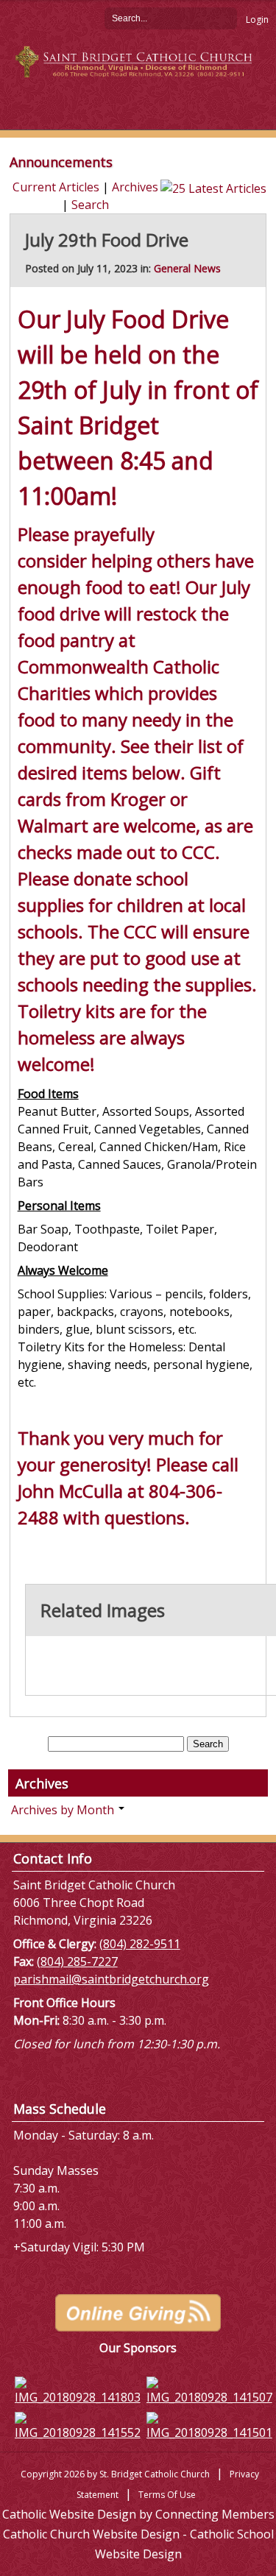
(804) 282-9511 (140, 1944)
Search (226, 18)
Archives (135, 187)
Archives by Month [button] (64, 1810)
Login (257, 20)
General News (187, 268)
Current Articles (56, 187)
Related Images (103, 1610)
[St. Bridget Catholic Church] (138, 60)
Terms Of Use (167, 2495)
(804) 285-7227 (77, 1961)
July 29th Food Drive (107, 240)
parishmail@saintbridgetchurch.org (111, 1979)
